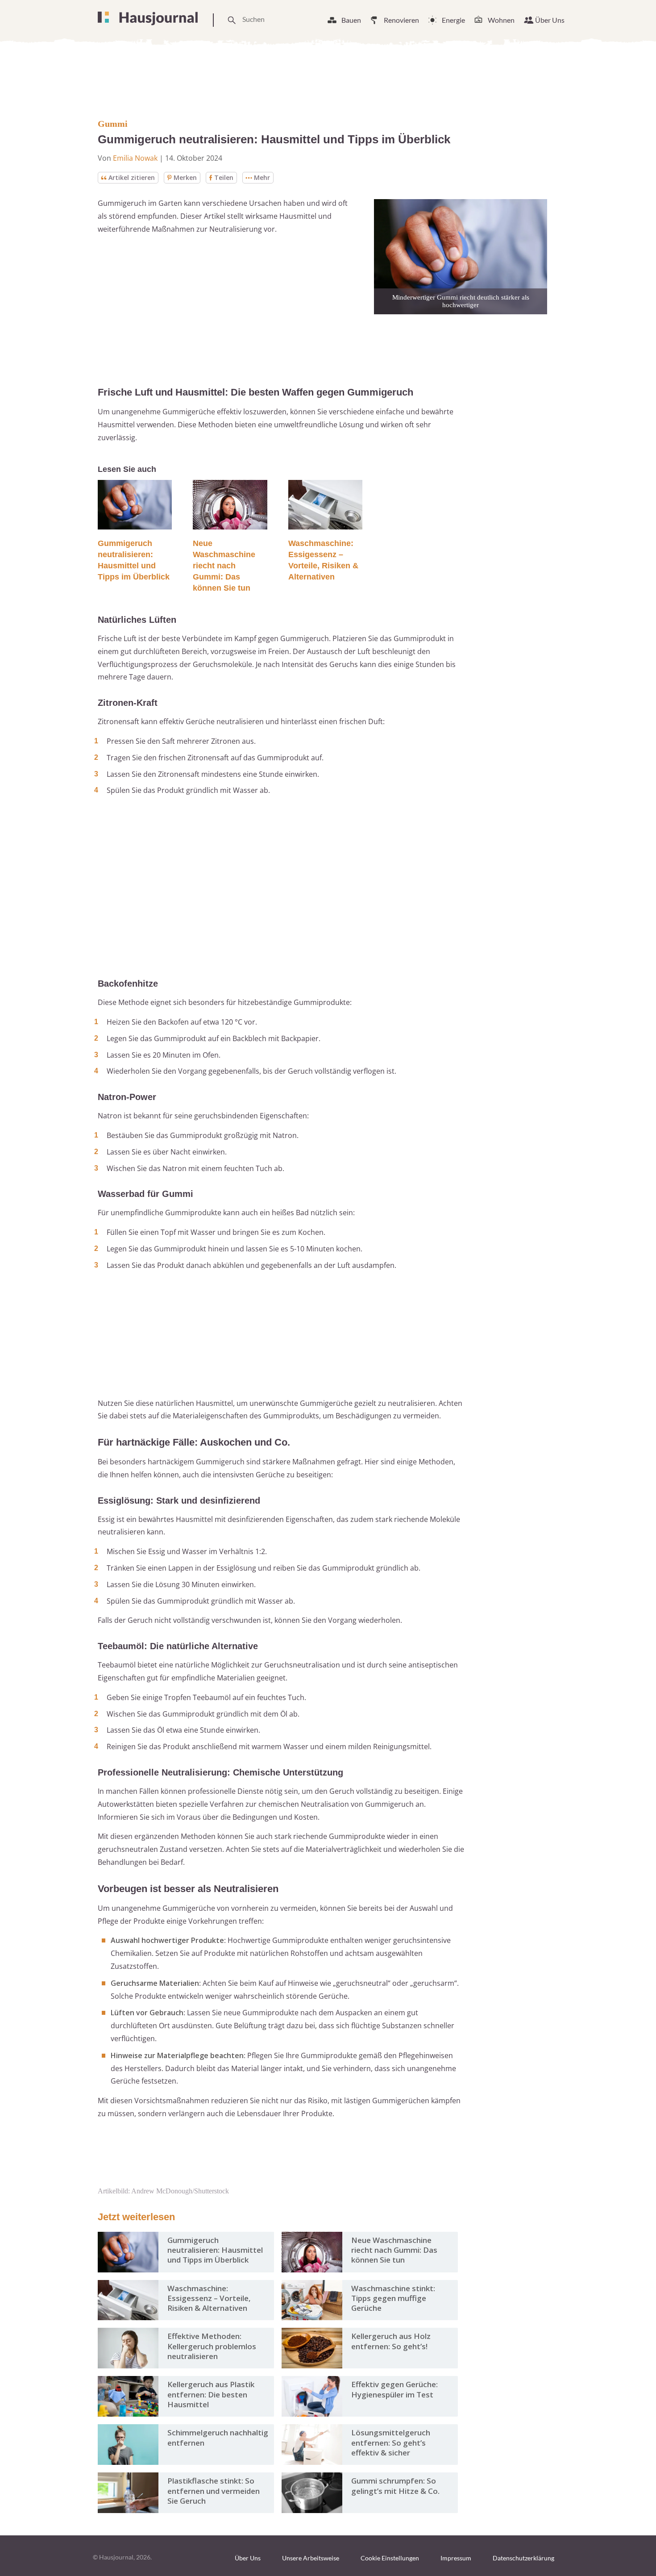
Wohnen (501, 20)
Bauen (351, 20)
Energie (453, 20)
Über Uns (550, 20)
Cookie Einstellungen (390, 2558)
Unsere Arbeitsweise (311, 2558)
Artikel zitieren (132, 177)
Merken (185, 177)
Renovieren (401, 20)
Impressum (456, 2558)
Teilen (224, 177)
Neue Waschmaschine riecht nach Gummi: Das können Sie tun (224, 566)
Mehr (262, 177)
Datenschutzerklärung (523, 2558)
